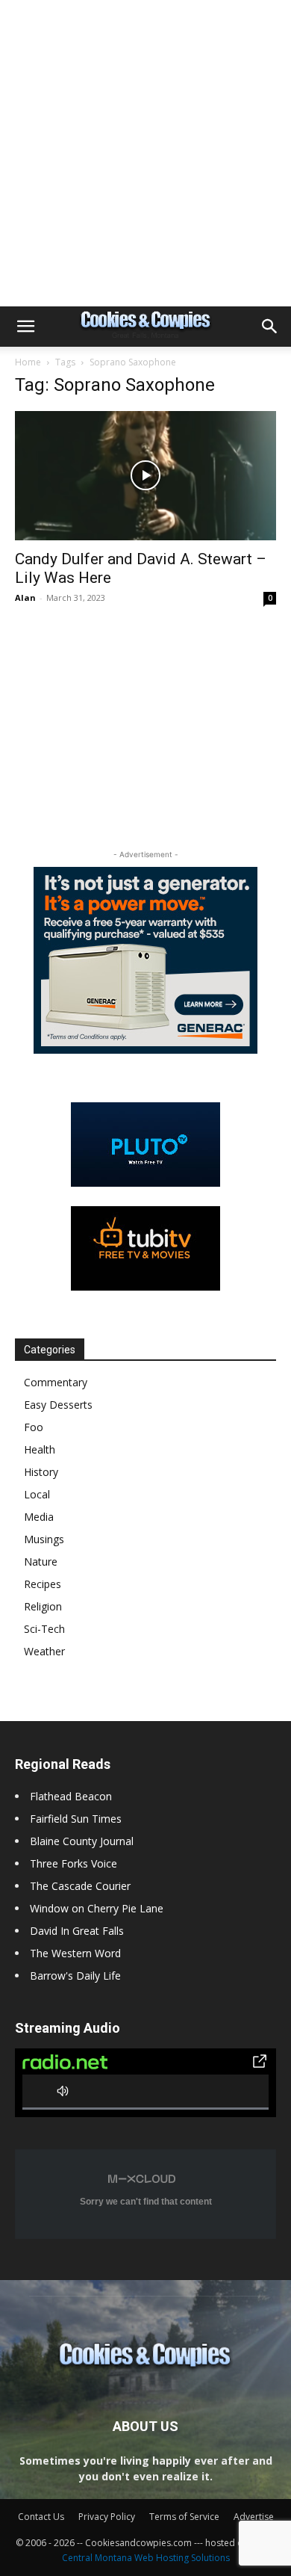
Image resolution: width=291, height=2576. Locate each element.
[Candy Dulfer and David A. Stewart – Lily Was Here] (145, 476)
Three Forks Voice (73, 1863)
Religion (43, 1606)
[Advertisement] (145, 153)
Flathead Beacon (71, 1796)
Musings (44, 1539)
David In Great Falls (77, 1931)
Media (39, 1517)
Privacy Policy (107, 2517)
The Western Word (75, 1953)
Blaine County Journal (82, 1841)
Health (40, 1449)
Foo (34, 1427)
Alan (25, 597)
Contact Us (41, 2517)
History (41, 1472)
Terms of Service (184, 2517)
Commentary (56, 1382)
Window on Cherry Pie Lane (97, 1908)
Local (37, 1494)
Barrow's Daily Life (75, 1976)
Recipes (43, 1584)
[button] (25, 327)
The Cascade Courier (80, 1886)
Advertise (254, 2517)
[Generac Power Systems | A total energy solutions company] (145, 960)
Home (28, 362)
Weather (44, 1651)
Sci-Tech (44, 1629)
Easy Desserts (58, 1405)
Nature (41, 1562)
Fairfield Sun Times (76, 1819)
